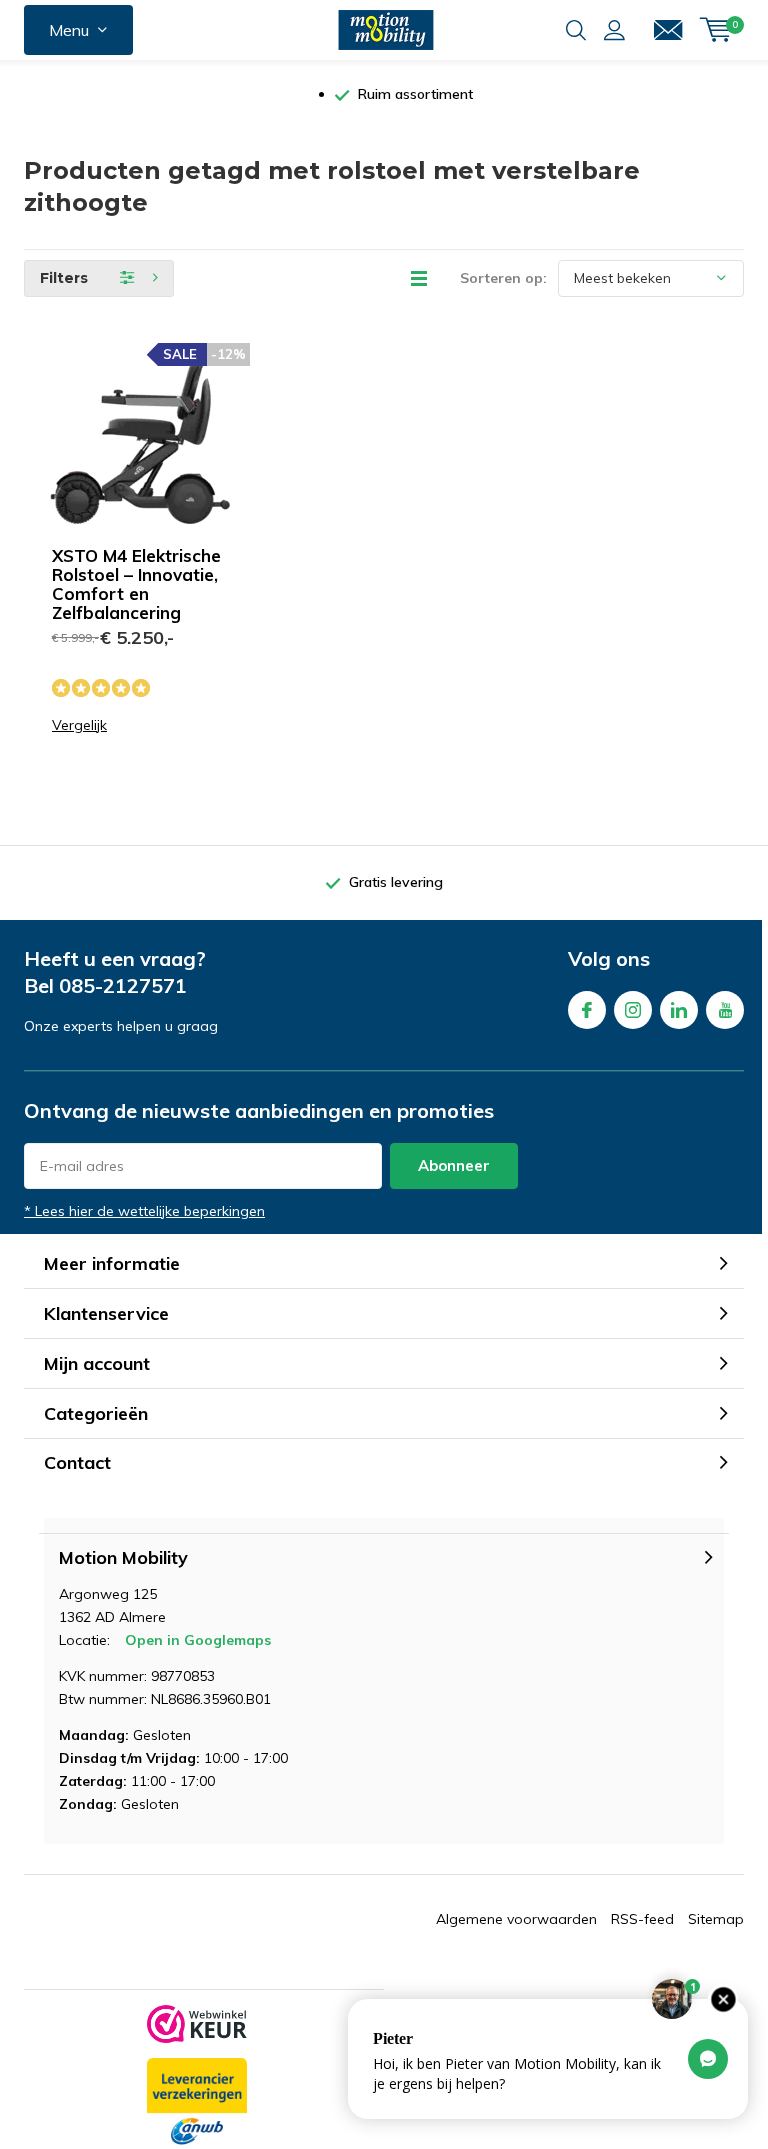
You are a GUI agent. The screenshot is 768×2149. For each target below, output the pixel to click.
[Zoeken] (576, 30)
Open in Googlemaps (198, 1640)
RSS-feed (642, 1919)
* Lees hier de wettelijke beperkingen (144, 1211)
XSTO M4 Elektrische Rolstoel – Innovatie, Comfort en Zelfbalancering (136, 584)
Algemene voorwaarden (516, 1919)
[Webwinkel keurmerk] (196, 2024)
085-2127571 (123, 985)
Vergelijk (79, 725)
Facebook (587, 1010)
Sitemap (716, 1919)
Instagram (633, 1010)
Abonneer (454, 1165)
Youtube (725, 1010)
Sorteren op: (503, 278)
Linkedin (679, 1010)
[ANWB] (196, 2103)
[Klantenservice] (668, 30)
